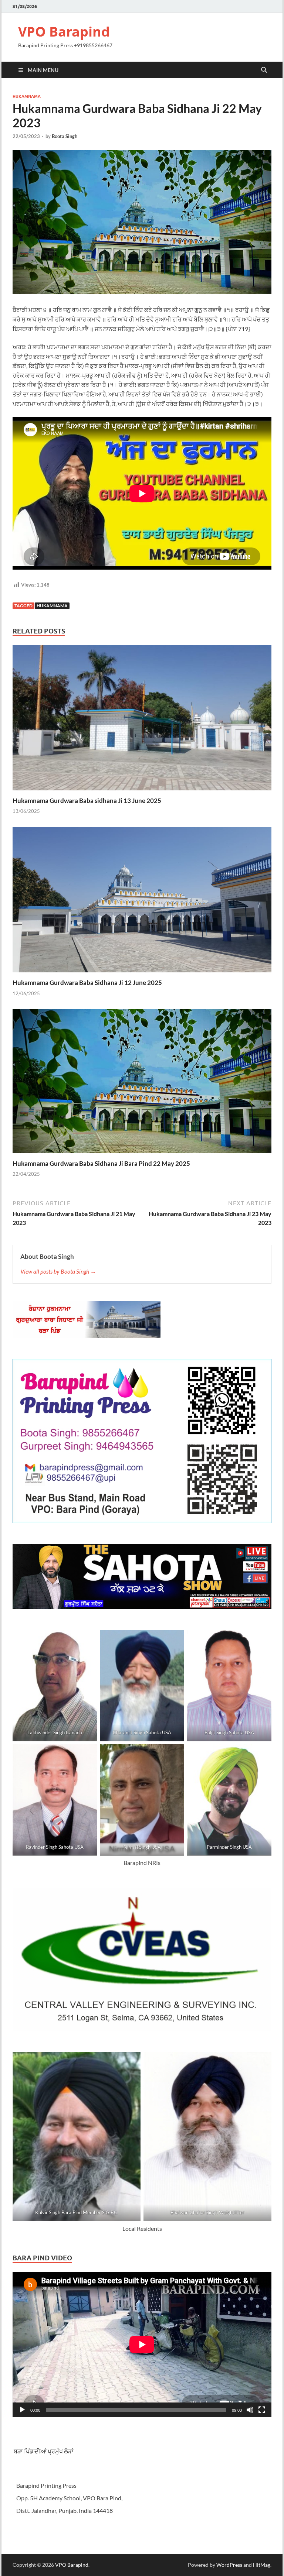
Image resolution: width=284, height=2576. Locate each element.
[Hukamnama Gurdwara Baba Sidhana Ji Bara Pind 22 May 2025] (142, 1083)
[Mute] (250, 2410)
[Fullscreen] (262, 2410)
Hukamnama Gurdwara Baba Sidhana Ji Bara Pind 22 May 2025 (101, 1163)
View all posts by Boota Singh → (58, 1271)
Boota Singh (65, 136)
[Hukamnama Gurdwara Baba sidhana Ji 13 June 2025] (142, 720)
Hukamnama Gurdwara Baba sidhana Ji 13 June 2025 (87, 801)
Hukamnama (27, 96)
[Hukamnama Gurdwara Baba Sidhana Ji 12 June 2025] (142, 902)
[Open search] (264, 70)
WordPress (229, 2565)
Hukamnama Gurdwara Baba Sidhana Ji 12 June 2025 (87, 983)
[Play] (22, 2410)
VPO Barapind (64, 32)
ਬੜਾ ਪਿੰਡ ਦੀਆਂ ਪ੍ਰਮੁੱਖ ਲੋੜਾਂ (43, 2451)
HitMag (262, 2565)
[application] (142, 2345)
